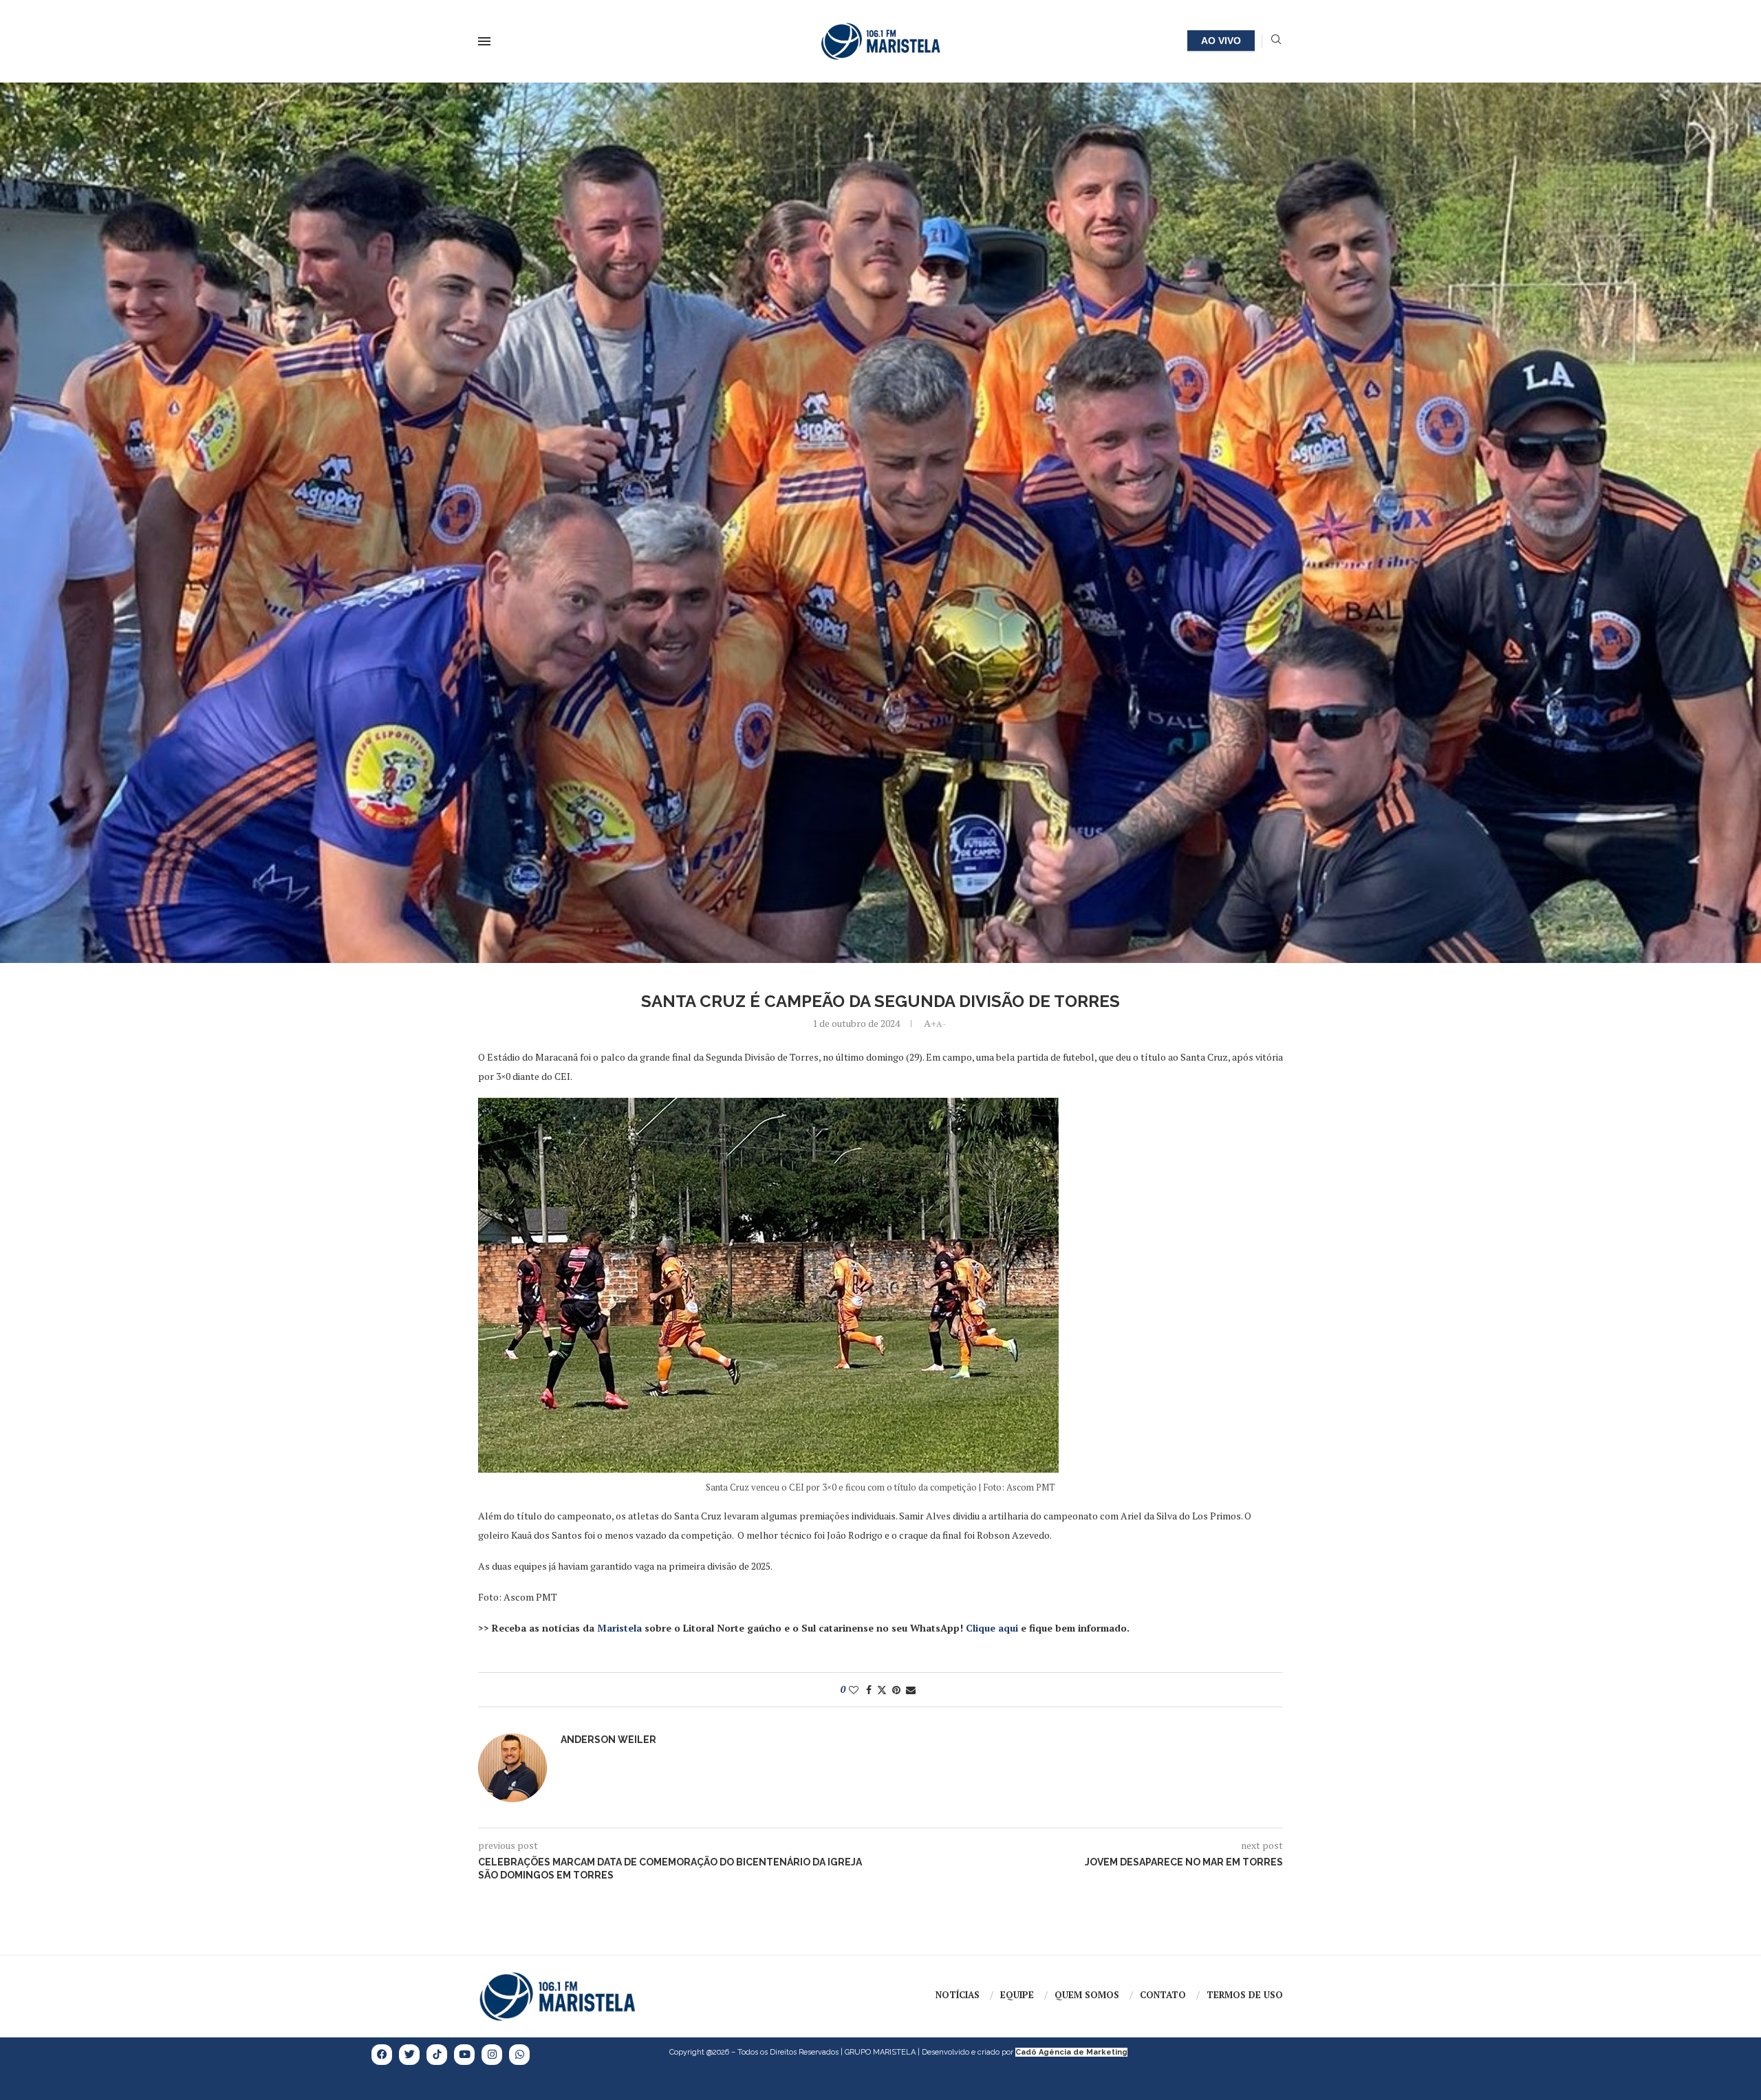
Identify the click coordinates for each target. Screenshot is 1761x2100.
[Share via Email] (911, 1690)
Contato (1163, 1995)
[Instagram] (492, 2055)
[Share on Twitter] (882, 1690)
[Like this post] (854, 1690)
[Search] (1276, 41)
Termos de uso (1245, 1995)
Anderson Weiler (608, 1740)
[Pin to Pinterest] (896, 1690)
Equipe (1017, 1995)
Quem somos (1087, 1995)
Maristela (619, 1628)
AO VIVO (1221, 41)
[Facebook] (382, 2055)
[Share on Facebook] (869, 1690)
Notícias (958, 1995)
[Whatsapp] (519, 2055)
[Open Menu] (484, 41)
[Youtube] (464, 2055)
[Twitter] (409, 2055)
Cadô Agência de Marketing (1071, 2052)
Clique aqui (992, 1628)
